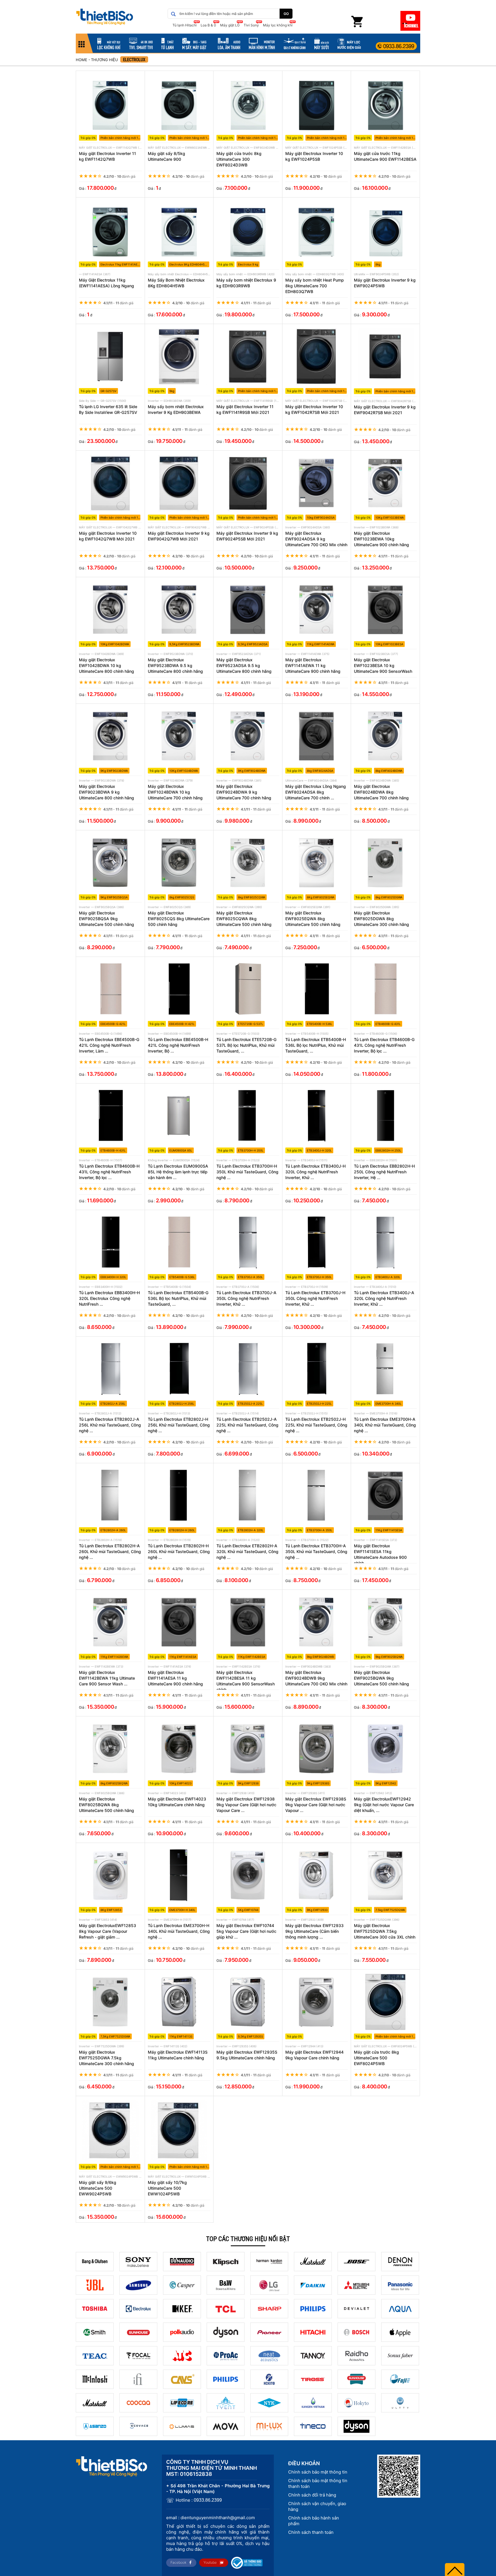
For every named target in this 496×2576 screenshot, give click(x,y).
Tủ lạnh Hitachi (185, 25)
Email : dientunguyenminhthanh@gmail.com (211, 2518)
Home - (83, 60)
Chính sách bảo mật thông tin (318, 2472)
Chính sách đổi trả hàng (312, 2495)
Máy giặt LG (230, 25)
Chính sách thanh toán (311, 2532)
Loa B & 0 (208, 25)
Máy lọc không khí (278, 25)
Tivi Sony (251, 25)
